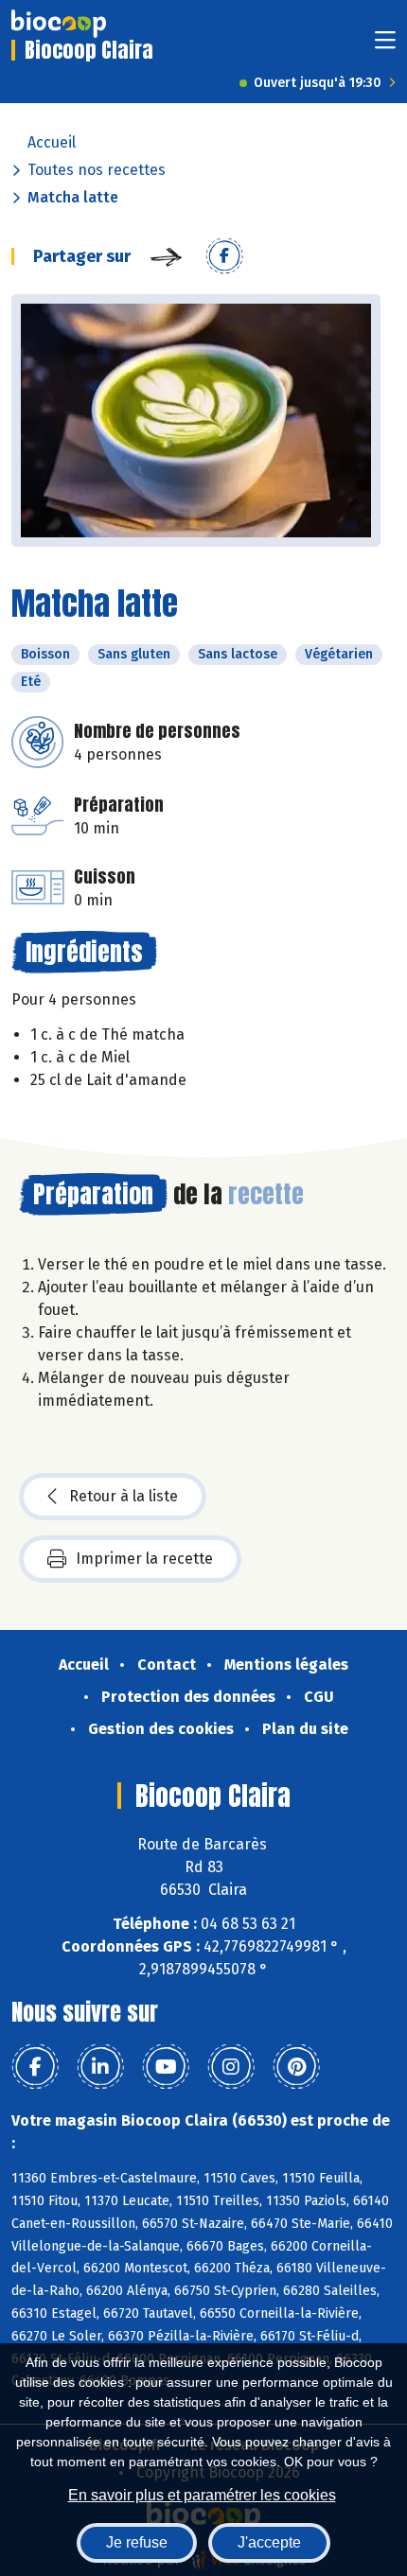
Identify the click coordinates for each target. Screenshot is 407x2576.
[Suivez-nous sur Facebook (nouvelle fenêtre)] (35, 2067)
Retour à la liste (124, 1496)
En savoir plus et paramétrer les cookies (202, 2495)
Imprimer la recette (144, 1559)
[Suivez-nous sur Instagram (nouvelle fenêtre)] (231, 2067)
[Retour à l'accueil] (59, 24)
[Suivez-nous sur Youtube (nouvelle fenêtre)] (166, 2067)
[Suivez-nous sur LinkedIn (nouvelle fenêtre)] (100, 2067)
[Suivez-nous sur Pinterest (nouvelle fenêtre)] (296, 2067)
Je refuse (137, 2542)
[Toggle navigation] (385, 46)
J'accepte (269, 2542)
